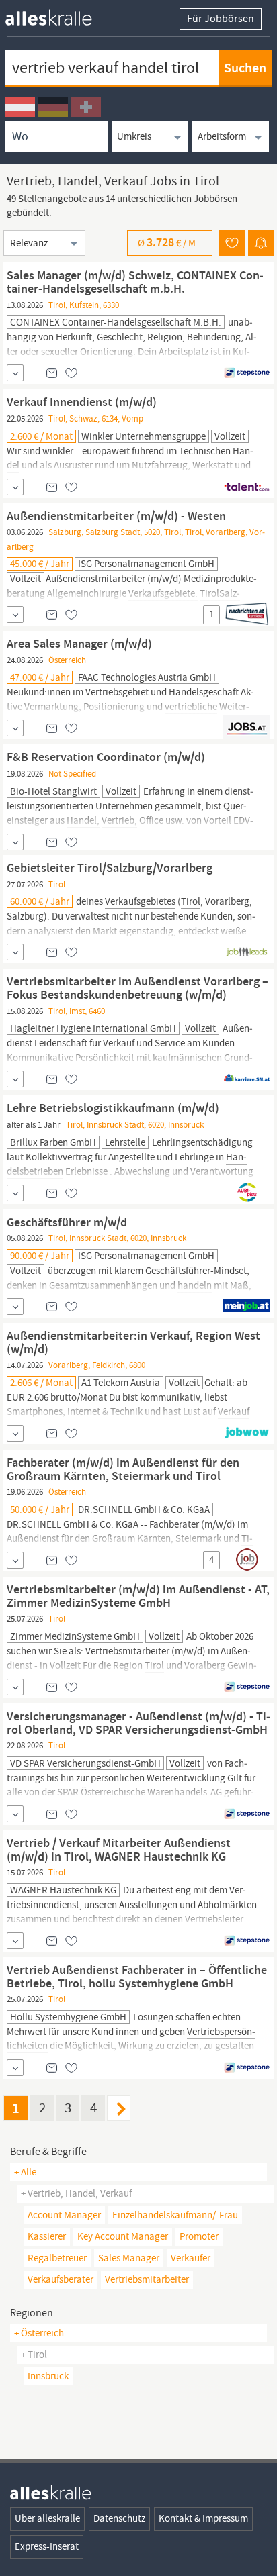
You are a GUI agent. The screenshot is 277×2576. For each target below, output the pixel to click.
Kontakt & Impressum (203, 2518)
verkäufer (191, 2258)
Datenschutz (119, 2518)
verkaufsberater (61, 2279)
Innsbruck (48, 2376)
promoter (199, 2236)
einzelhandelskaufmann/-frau (175, 2215)
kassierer (47, 2236)
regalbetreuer (57, 2258)
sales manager (129, 2258)
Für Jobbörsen (221, 19)
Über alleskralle (47, 2518)
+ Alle (25, 2172)
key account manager (123, 2236)
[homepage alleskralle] (59, 14)
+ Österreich (39, 2333)
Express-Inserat (47, 2546)
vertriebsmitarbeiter (147, 2279)
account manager (64, 2215)
